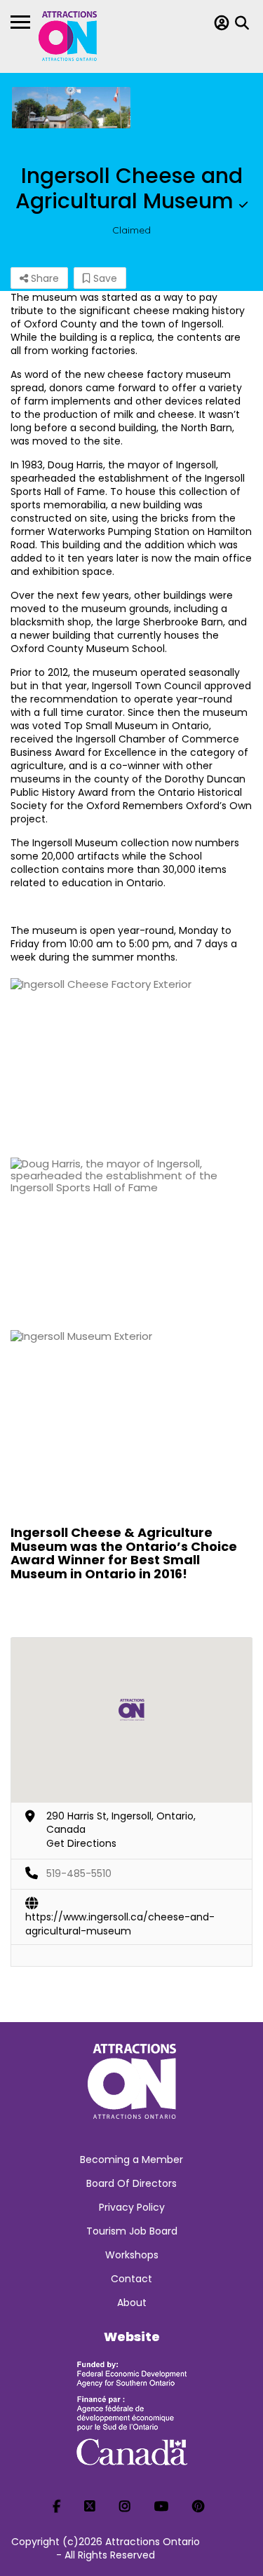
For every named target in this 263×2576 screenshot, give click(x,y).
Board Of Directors (131, 2183)
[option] (71, 108)
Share (43, 278)
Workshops (132, 2255)
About (132, 2303)
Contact (131, 2279)
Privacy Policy (132, 2207)
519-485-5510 (79, 1873)
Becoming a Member (131, 2160)
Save (104, 278)
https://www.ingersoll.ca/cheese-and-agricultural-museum (120, 1918)
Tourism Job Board (132, 2231)
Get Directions (81, 1843)
